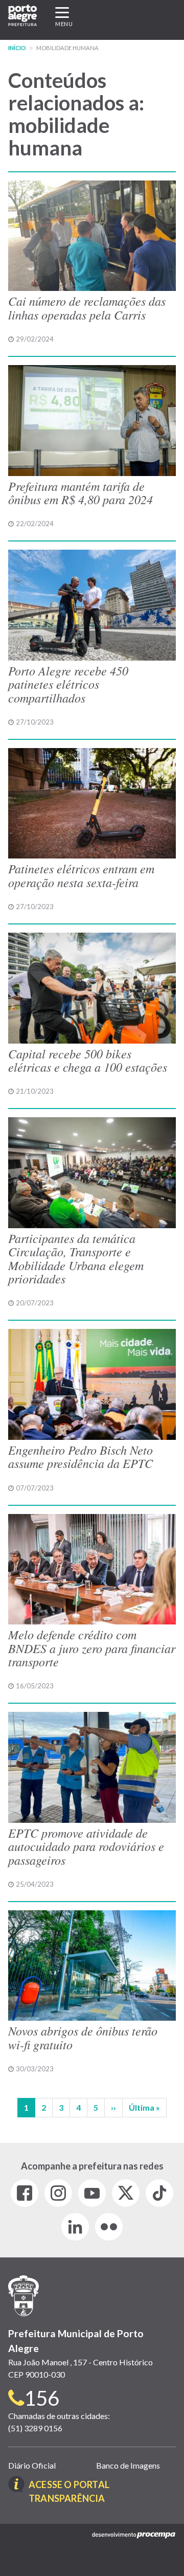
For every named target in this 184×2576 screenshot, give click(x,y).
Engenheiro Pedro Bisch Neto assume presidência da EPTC (80, 1456)
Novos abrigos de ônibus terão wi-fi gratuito (83, 2037)
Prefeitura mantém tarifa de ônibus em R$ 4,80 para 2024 (80, 492)
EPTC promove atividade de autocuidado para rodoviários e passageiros (86, 1846)
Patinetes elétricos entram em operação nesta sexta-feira (81, 875)
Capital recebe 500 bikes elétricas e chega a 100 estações (88, 1060)
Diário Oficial (32, 2465)
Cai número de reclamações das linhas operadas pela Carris (87, 307)
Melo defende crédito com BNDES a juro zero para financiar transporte (92, 1648)
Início (17, 48)
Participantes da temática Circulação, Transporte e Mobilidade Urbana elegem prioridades (76, 1258)
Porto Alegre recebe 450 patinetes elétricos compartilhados (68, 684)
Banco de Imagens (128, 2465)
